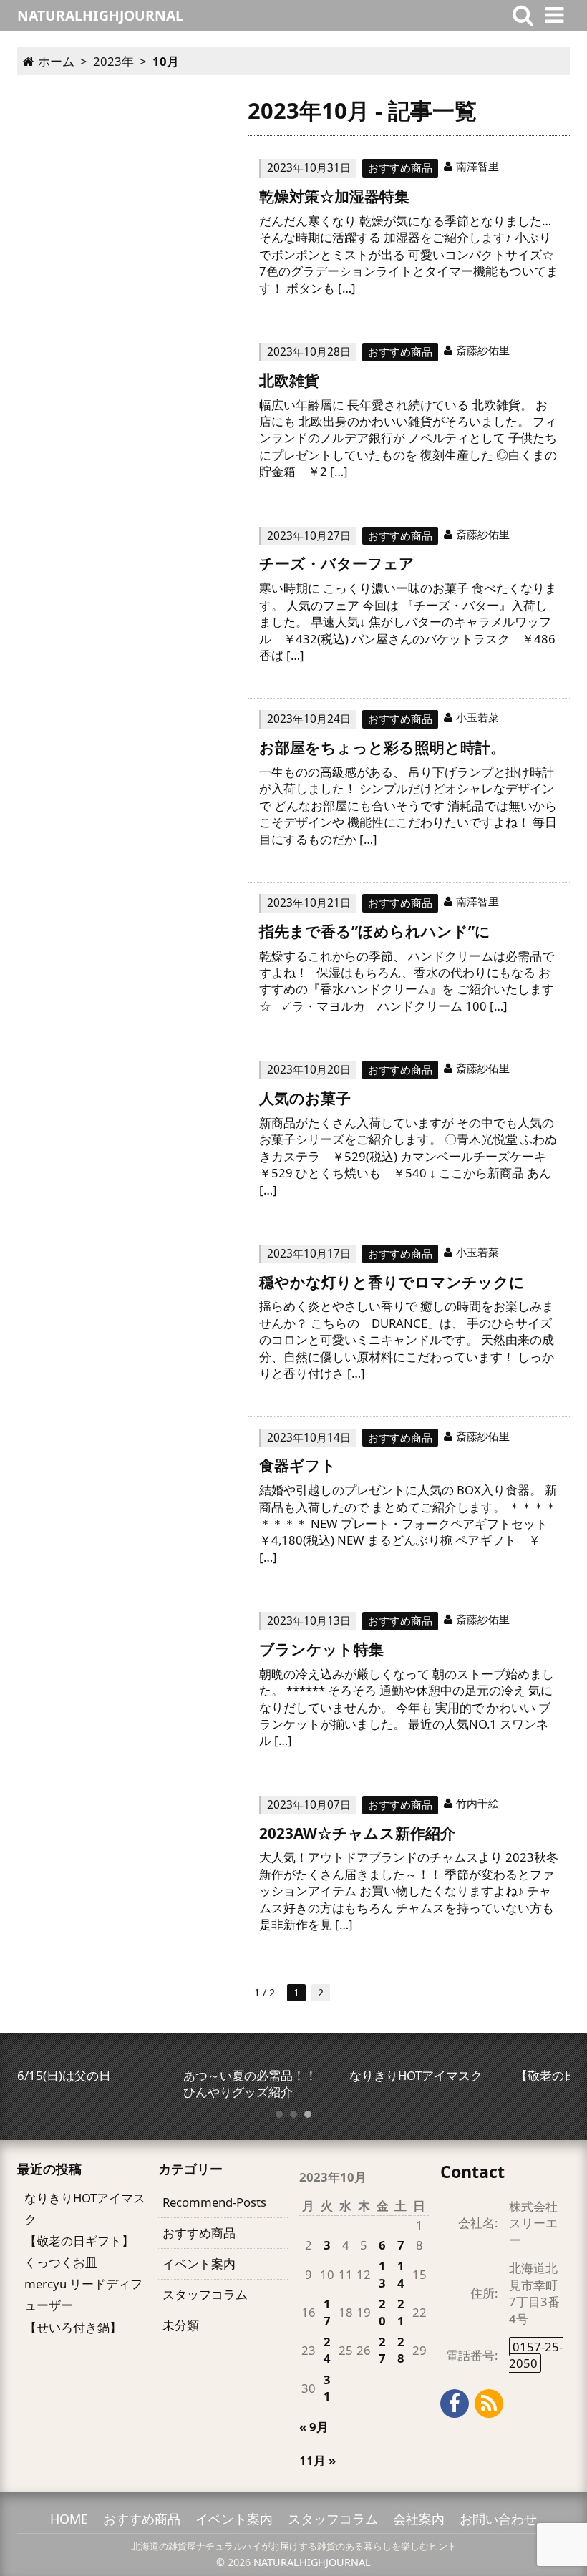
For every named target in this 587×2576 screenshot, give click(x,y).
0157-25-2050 (536, 2355)
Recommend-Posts (214, 2202)
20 (382, 2312)
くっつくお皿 (61, 2262)
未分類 (181, 2325)
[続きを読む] (409, 239)
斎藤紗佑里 (483, 350)
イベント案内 (199, 2264)
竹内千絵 (477, 1803)
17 (327, 2312)
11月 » (317, 2460)
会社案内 (419, 2519)
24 (327, 2350)
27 (382, 2350)
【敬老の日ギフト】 (79, 2241)
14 (401, 2274)
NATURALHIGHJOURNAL (312, 2562)
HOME (69, 2519)
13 (382, 2274)
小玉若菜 (477, 717)
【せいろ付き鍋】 (73, 2327)
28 (401, 2350)
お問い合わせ (498, 2519)
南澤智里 (477, 166)
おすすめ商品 (400, 167)
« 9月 (314, 2427)
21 (401, 2312)
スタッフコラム (205, 2294)
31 (327, 2388)
